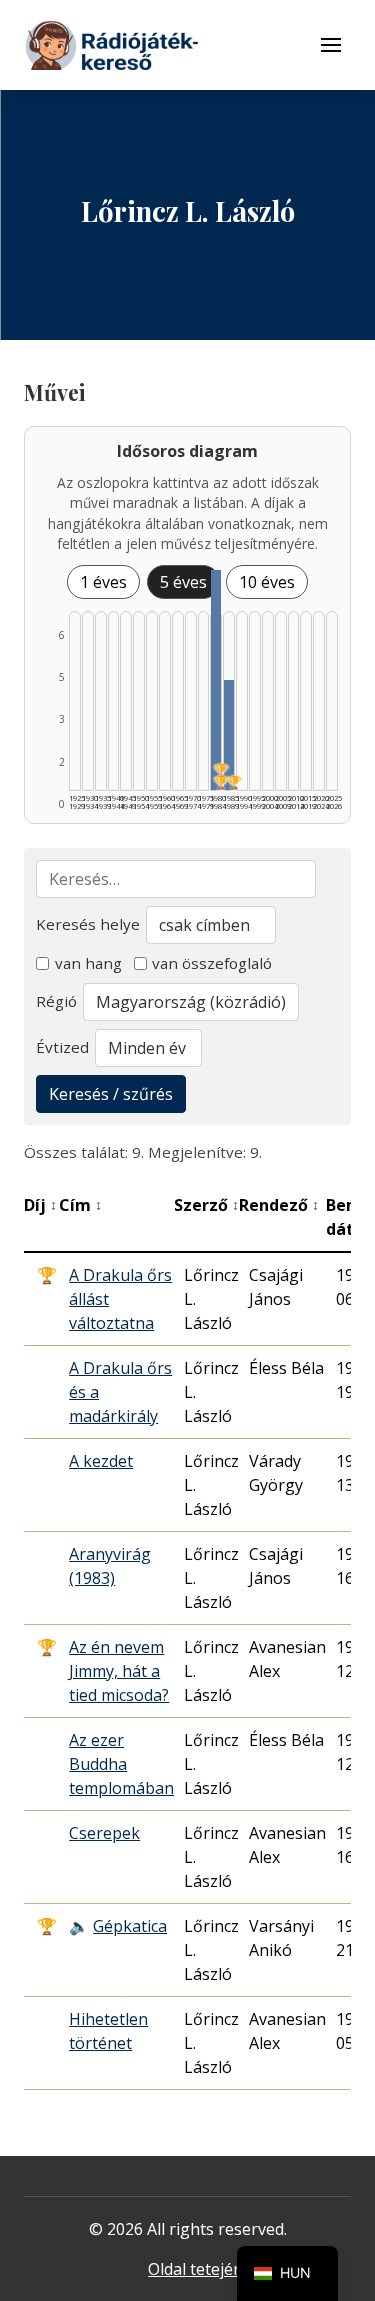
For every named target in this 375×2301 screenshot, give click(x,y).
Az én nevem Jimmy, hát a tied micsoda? (119, 1671)
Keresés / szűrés (111, 1094)
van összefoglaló (212, 963)
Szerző (206, 1205)
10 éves (267, 582)
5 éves (183, 582)
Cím (80, 1205)
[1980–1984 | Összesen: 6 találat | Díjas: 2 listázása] (216, 680)
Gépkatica (130, 1926)
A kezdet (101, 1461)
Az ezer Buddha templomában (121, 1764)
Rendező (279, 1205)
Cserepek (104, 1833)
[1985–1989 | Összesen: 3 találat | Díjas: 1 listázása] (229, 735)
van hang (88, 963)
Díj (40, 1205)
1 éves (103, 582)
